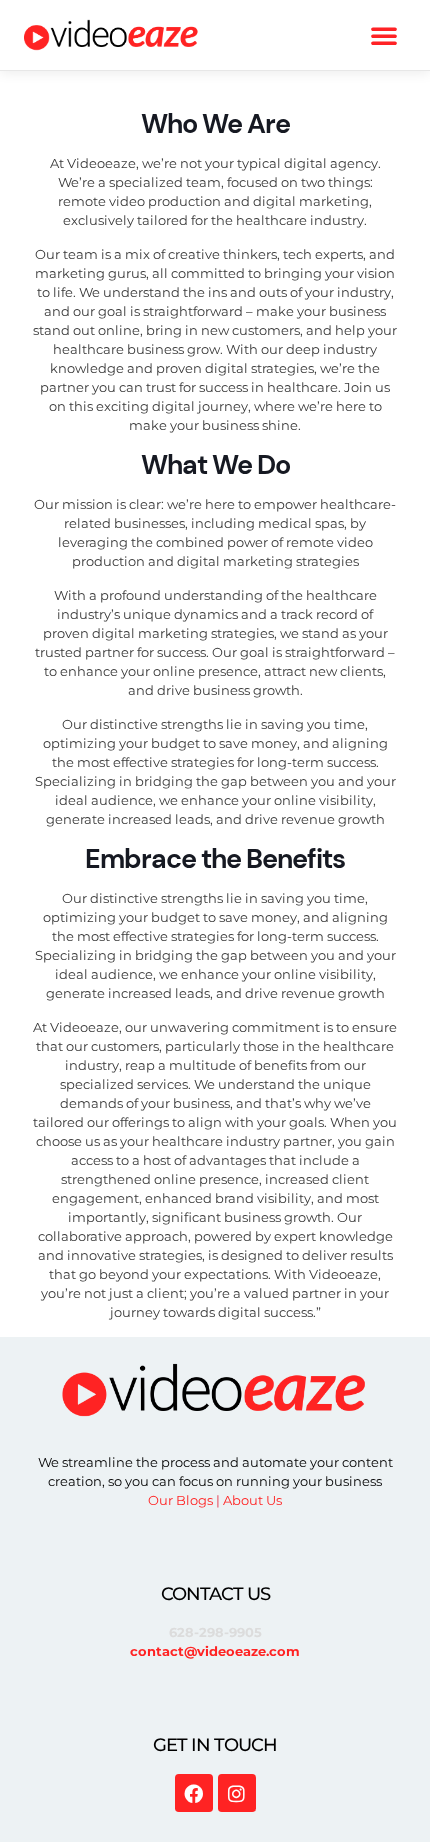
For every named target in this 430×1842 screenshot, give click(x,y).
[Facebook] (194, 1793)
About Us (252, 1500)
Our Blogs (180, 1500)
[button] (384, 35)
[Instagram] (237, 1793)
